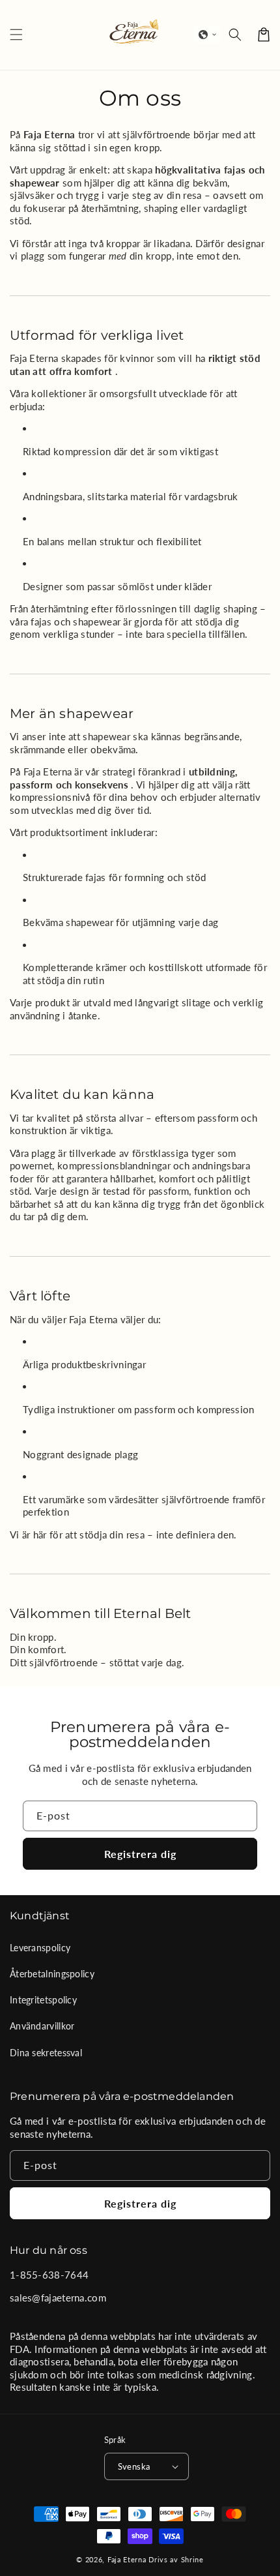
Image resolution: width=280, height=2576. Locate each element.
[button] (208, 35)
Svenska (134, 2466)
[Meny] (16, 35)
